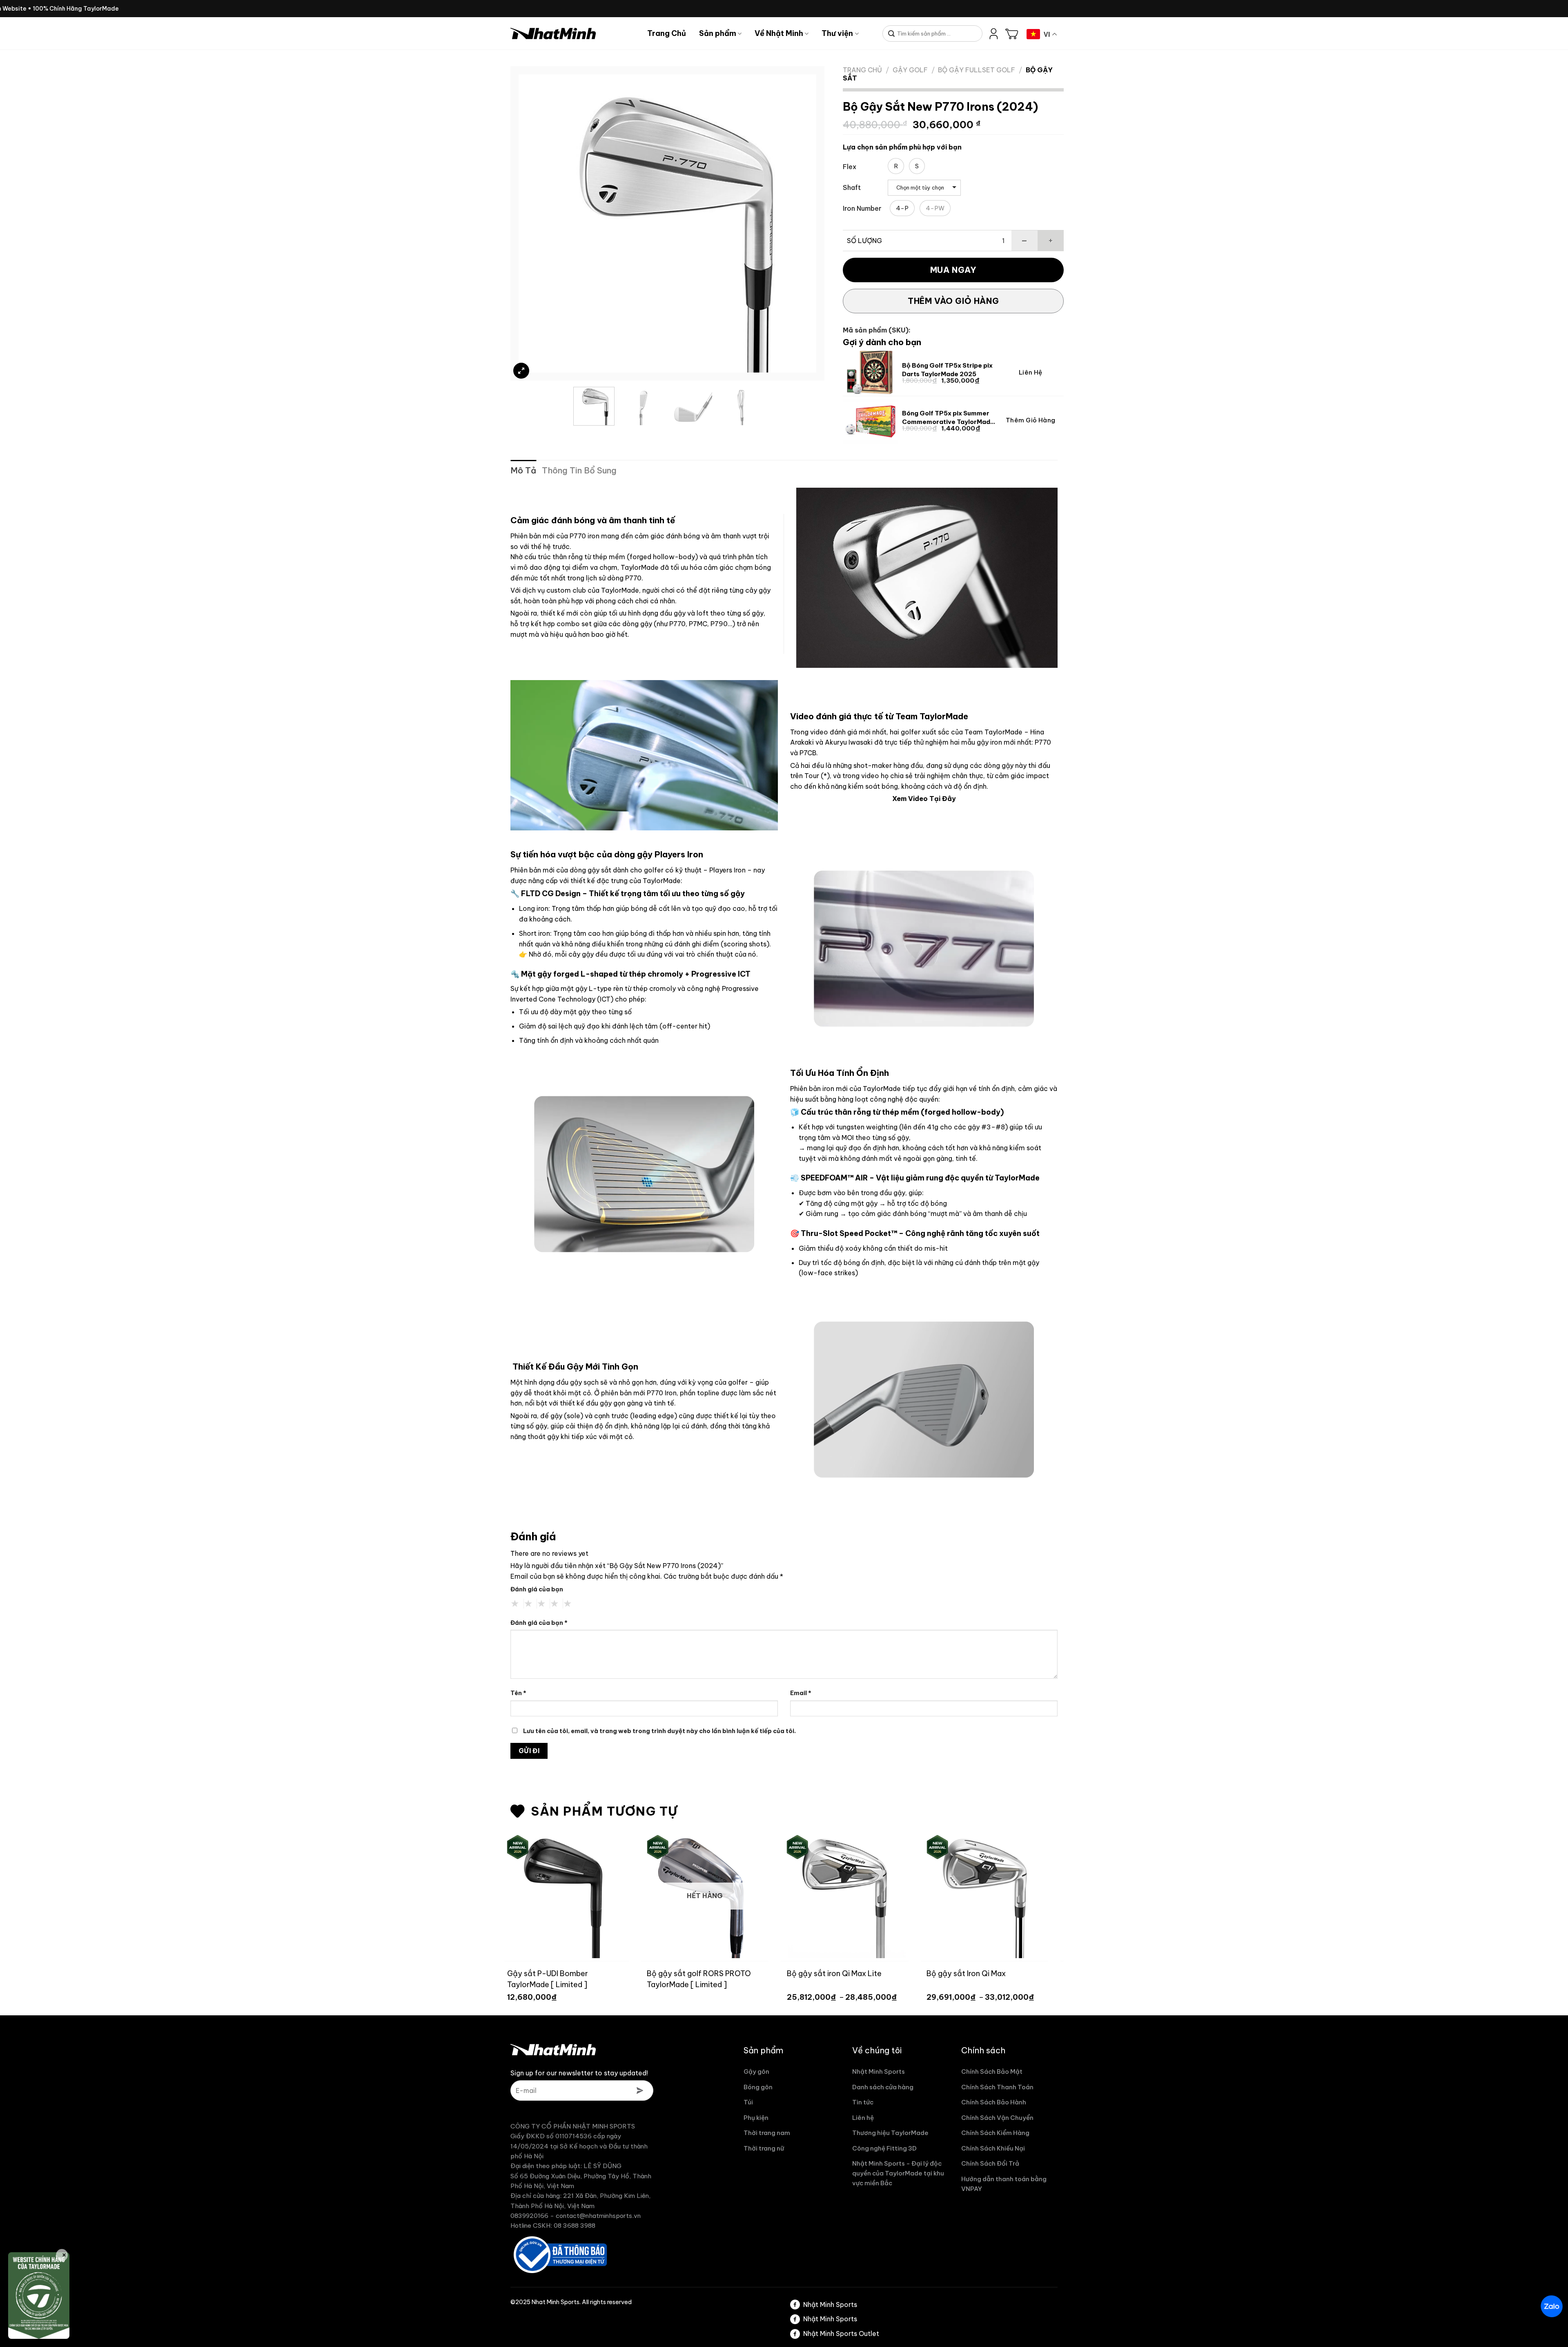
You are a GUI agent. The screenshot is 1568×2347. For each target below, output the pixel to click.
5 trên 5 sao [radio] (568, 1604)
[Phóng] (521, 371)
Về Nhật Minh (779, 33)
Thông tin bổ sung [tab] (579, 470)
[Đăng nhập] (994, 33)
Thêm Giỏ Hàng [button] (1031, 420)
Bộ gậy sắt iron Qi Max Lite (650, 1973)
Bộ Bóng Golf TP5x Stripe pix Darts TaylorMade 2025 (947, 370)
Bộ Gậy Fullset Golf (977, 70)
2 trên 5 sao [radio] (528, 1604)
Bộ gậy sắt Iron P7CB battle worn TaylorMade (932, 1979)
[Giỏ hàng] (1012, 33)
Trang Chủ (667, 33)
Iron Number (862, 209)
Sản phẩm (718, 33)
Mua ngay (953, 270)
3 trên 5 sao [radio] (541, 1604)
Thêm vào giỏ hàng (953, 301)
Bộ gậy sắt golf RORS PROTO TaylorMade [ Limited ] (516, 1979)
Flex (850, 167)
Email (801, 1693)
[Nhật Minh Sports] (573, 33)
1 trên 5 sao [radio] (515, 1604)
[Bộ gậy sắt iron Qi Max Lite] (661, 1895)
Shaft (852, 188)
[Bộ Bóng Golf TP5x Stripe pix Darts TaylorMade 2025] (870, 373)
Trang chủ (862, 70)
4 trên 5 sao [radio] (555, 1604)
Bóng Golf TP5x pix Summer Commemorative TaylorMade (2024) (948, 418)
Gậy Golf (910, 70)
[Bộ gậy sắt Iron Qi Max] (801, 1895)
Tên (518, 1693)
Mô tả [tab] (523, 470)
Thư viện (837, 33)
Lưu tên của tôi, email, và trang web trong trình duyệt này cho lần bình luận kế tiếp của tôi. (659, 1731)
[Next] (800, 223)
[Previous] (535, 223)
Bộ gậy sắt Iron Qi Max (783, 1973)
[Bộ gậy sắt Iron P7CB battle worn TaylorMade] (941, 1895)
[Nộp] (892, 34)
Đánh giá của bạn (537, 1589)
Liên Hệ (1031, 372)
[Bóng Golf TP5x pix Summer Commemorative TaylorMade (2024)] (870, 420)
